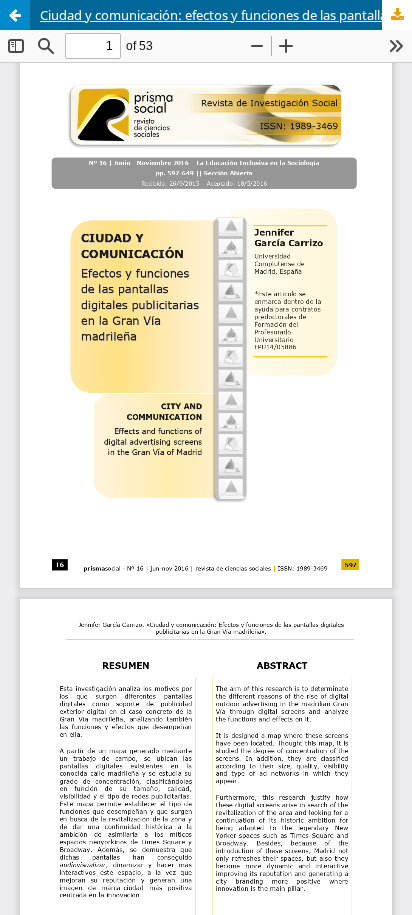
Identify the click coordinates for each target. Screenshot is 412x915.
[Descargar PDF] (397, 15)
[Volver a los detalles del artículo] (15, 15)
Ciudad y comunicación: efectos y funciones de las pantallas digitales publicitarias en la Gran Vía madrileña (226, 15)
